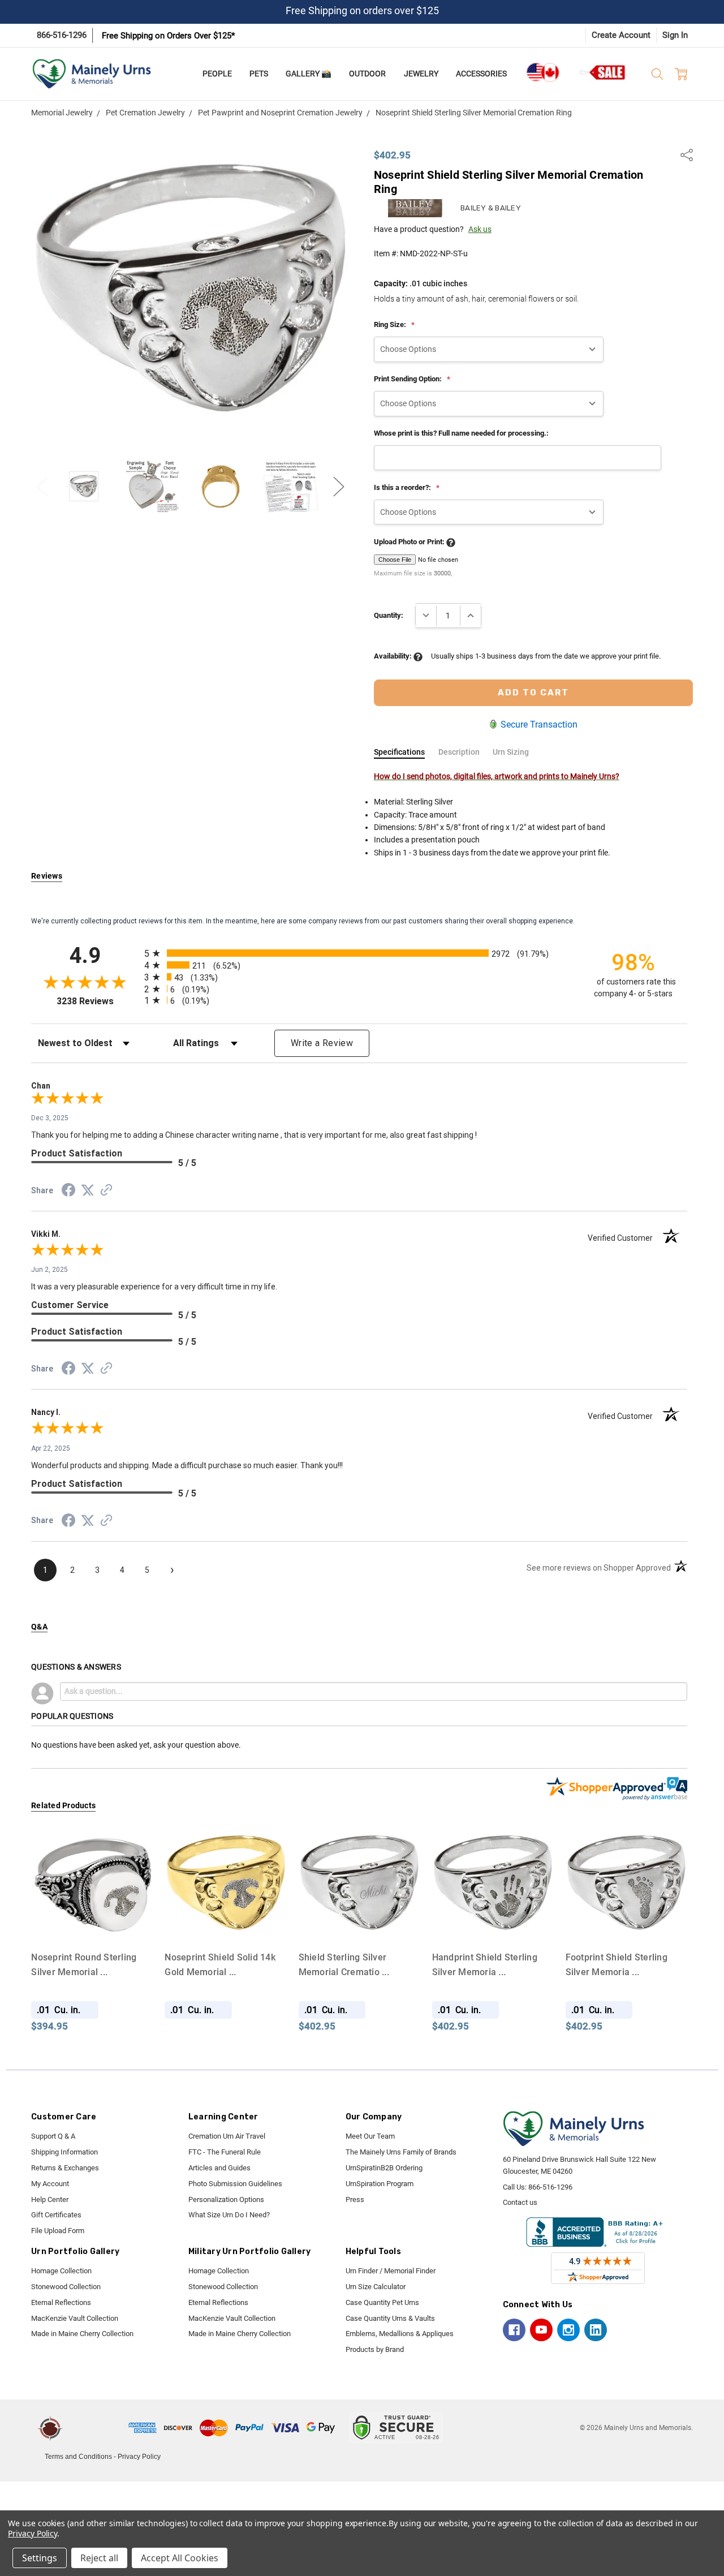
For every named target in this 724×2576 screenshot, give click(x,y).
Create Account (621, 35)
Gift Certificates (56, 2215)
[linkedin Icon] (596, 2330)
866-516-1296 (62, 35)
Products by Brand (375, 2349)
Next (339, 486)
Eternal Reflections (61, 2302)
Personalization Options (226, 2199)
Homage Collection (61, 2271)
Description (459, 752)
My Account (50, 2184)
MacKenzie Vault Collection (75, 2318)
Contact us (520, 2202)
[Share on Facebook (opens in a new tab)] (68, 1192)
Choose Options (92, 1923)
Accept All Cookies (180, 2558)
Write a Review (322, 1043)
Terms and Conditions (78, 2457)
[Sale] (603, 72)
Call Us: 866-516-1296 (538, 2187)
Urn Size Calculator (376, 2287)
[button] (97, 2428)
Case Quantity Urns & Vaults (390, 2318)
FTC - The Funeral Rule (225, 2152)
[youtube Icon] (541, 2330)
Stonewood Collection (66, 2287)
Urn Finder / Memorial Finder (391, 2271)
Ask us (480, 229)
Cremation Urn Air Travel (227, 2136)
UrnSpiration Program (380, 2184)
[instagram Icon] (568, 2330)
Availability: (394, 656)
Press (355, 2199)
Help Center (50, 2199)
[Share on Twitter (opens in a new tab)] (88, 1191)
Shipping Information (64, 2152)
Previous (42, 486)
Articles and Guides (219, 2168)
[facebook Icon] (514, 2330)
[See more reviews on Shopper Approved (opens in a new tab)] (106, 1192)
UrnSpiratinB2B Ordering (384, 2168)
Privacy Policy (139, 2457)
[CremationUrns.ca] (542, 72)
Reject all (99, 2558)
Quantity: (389, 615)
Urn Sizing (511, 752)
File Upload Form (58, 2231)
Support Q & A (53, 2136)
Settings (40, 2558)
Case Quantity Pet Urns (382, 2302)
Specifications (399, 752)
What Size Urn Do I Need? (229, 2215)
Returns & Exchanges (65, 2168)
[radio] (359, 953)
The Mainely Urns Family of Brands (401, 2152)
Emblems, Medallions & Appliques (400, 2334)
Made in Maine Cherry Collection (82, 2334)
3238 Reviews (98, 1001)
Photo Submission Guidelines (235, 2184)
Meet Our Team (370, 2136)
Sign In (675, 35)
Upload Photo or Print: (410, 542)
